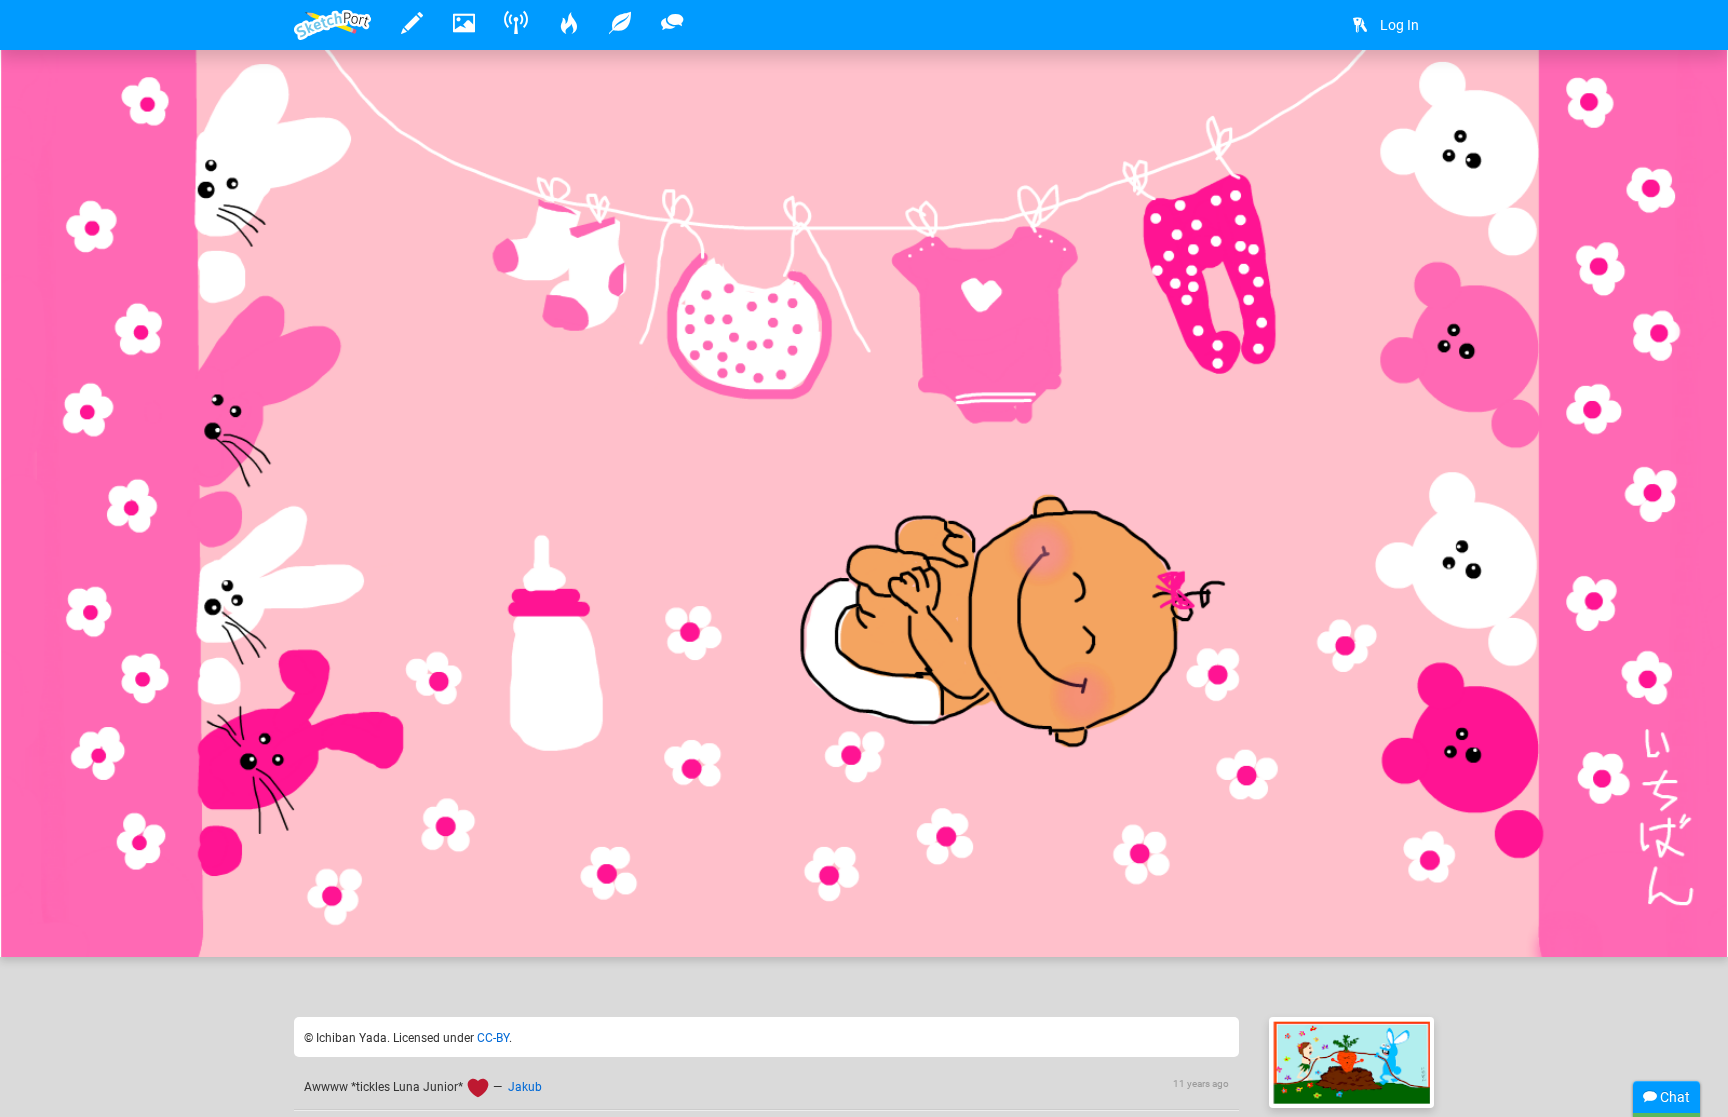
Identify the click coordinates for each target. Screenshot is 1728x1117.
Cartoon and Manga (1056, 880)
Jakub (525, 1087)
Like (334, 921)
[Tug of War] (1351, 1062)
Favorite (455, 921)
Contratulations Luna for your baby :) (604, 880)
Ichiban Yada (397, 880)
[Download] (1356, 96)
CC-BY (493, 1038)
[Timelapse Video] (1409, 96)
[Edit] (1303, 96)
